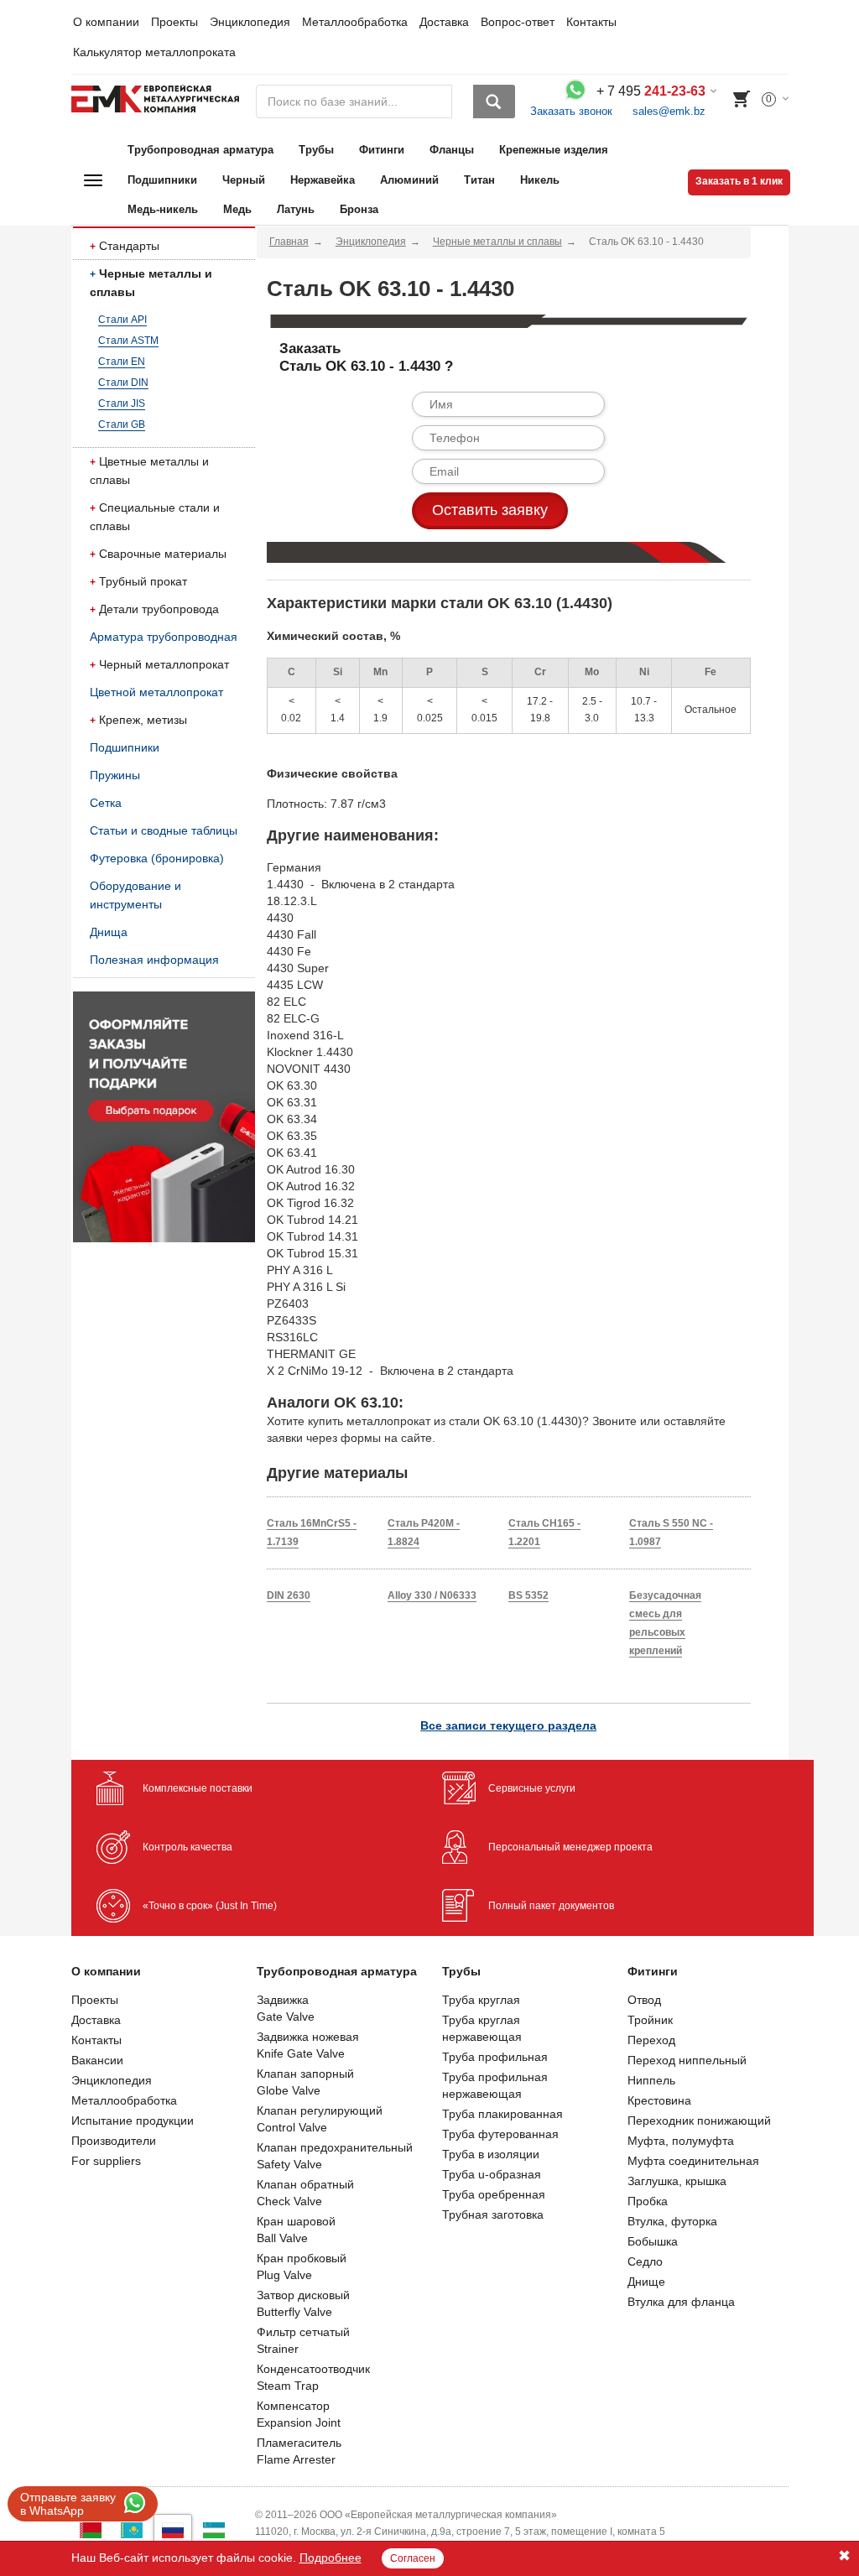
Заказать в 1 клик (739, 181)
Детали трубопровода (159, 609)
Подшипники (162, 180)
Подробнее (331, 2558)
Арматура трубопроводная (164, 637)
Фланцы (452, 150)
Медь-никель (163, 209)
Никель (540, 180)
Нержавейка (323, 180)
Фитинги (382, 150)
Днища (109, 932)
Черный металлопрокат (164, 664)
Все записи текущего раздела (508, 1725)
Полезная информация (154, 960)
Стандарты (129, 246)
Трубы (316, 150)
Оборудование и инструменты (135, 895)
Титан (479, 180)
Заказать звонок (571, 111)
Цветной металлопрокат (156, 692)
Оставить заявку (490, 510)
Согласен (413, 2558)
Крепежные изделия (554, 150)
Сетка (106, 803)
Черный (244, 180)
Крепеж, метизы (143, 720)
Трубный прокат (143, 581)
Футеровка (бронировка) (157, 858)
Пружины (115, 775)
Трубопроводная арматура (200, 150)
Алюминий (409, 180)
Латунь (296, 209)
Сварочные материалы (163, 554)
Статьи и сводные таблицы (164, 830)
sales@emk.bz (669, 111)
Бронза (359, 209)
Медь (237, 209)
